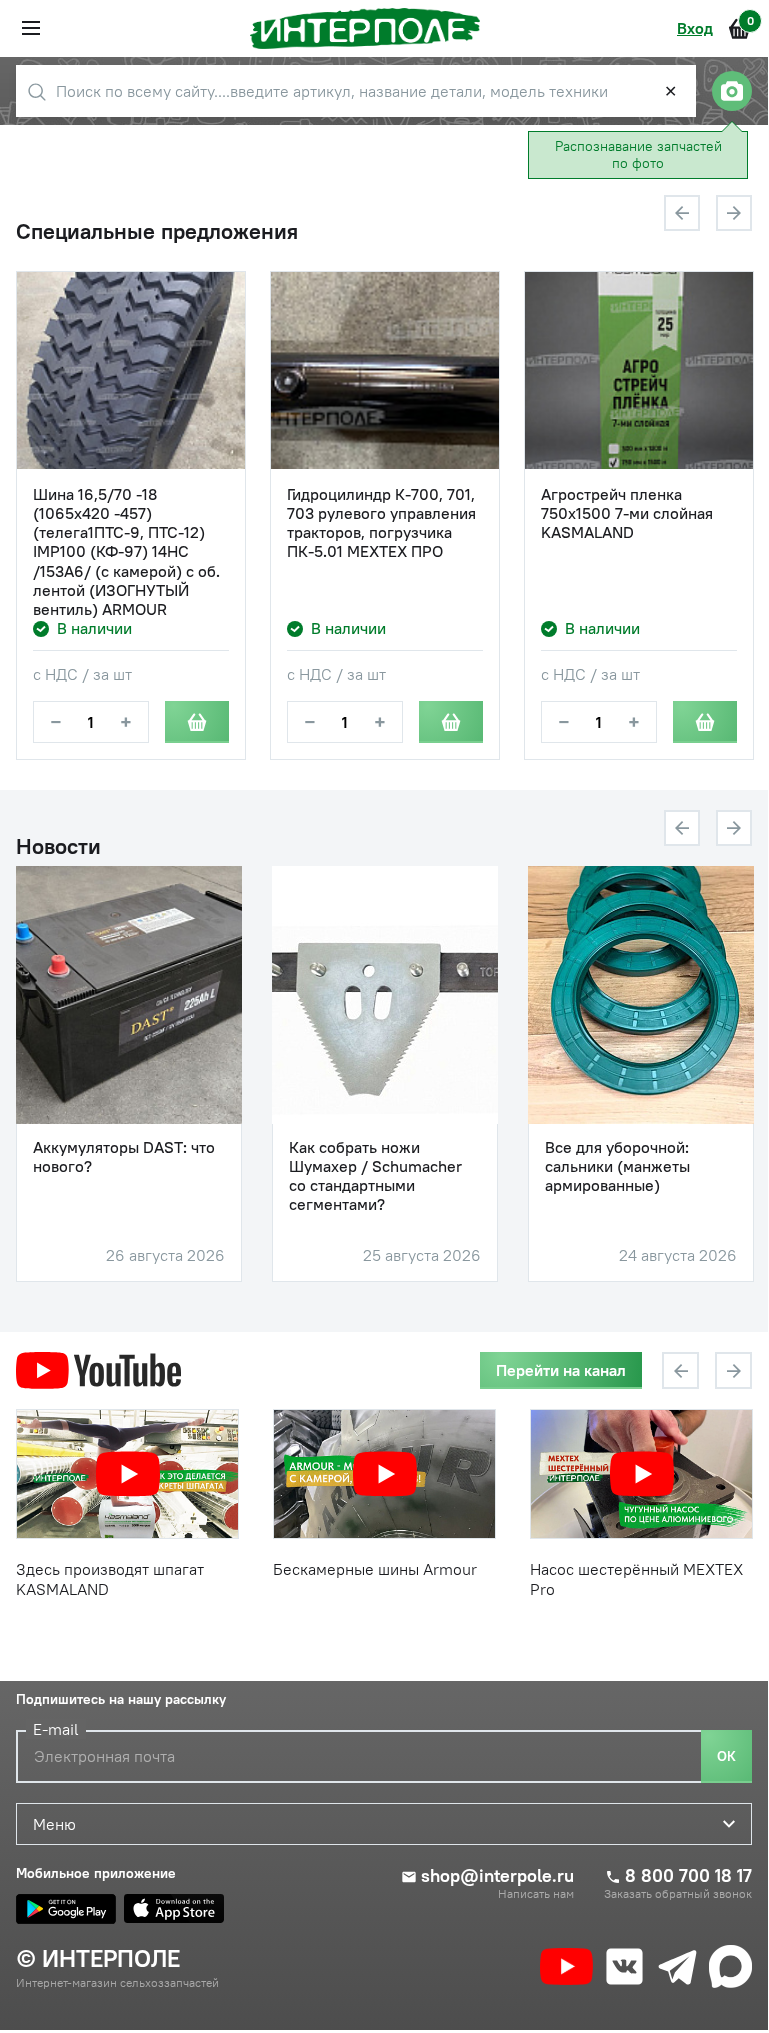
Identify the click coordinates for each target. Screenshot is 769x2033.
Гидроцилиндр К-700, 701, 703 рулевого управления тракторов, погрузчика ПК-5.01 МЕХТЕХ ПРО (381, 523)
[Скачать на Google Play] (66, 1909)
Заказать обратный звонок (678, 1894)
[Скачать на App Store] (174, 1909)
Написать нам (536, 1894)
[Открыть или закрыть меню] (31, 28)
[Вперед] (734, 213)
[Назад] (682, 213)
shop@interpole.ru (497, 1876)
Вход (695, 28)
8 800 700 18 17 (688, 1876)
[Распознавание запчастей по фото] (732, 91)
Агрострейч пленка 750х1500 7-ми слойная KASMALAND (627, 513)
